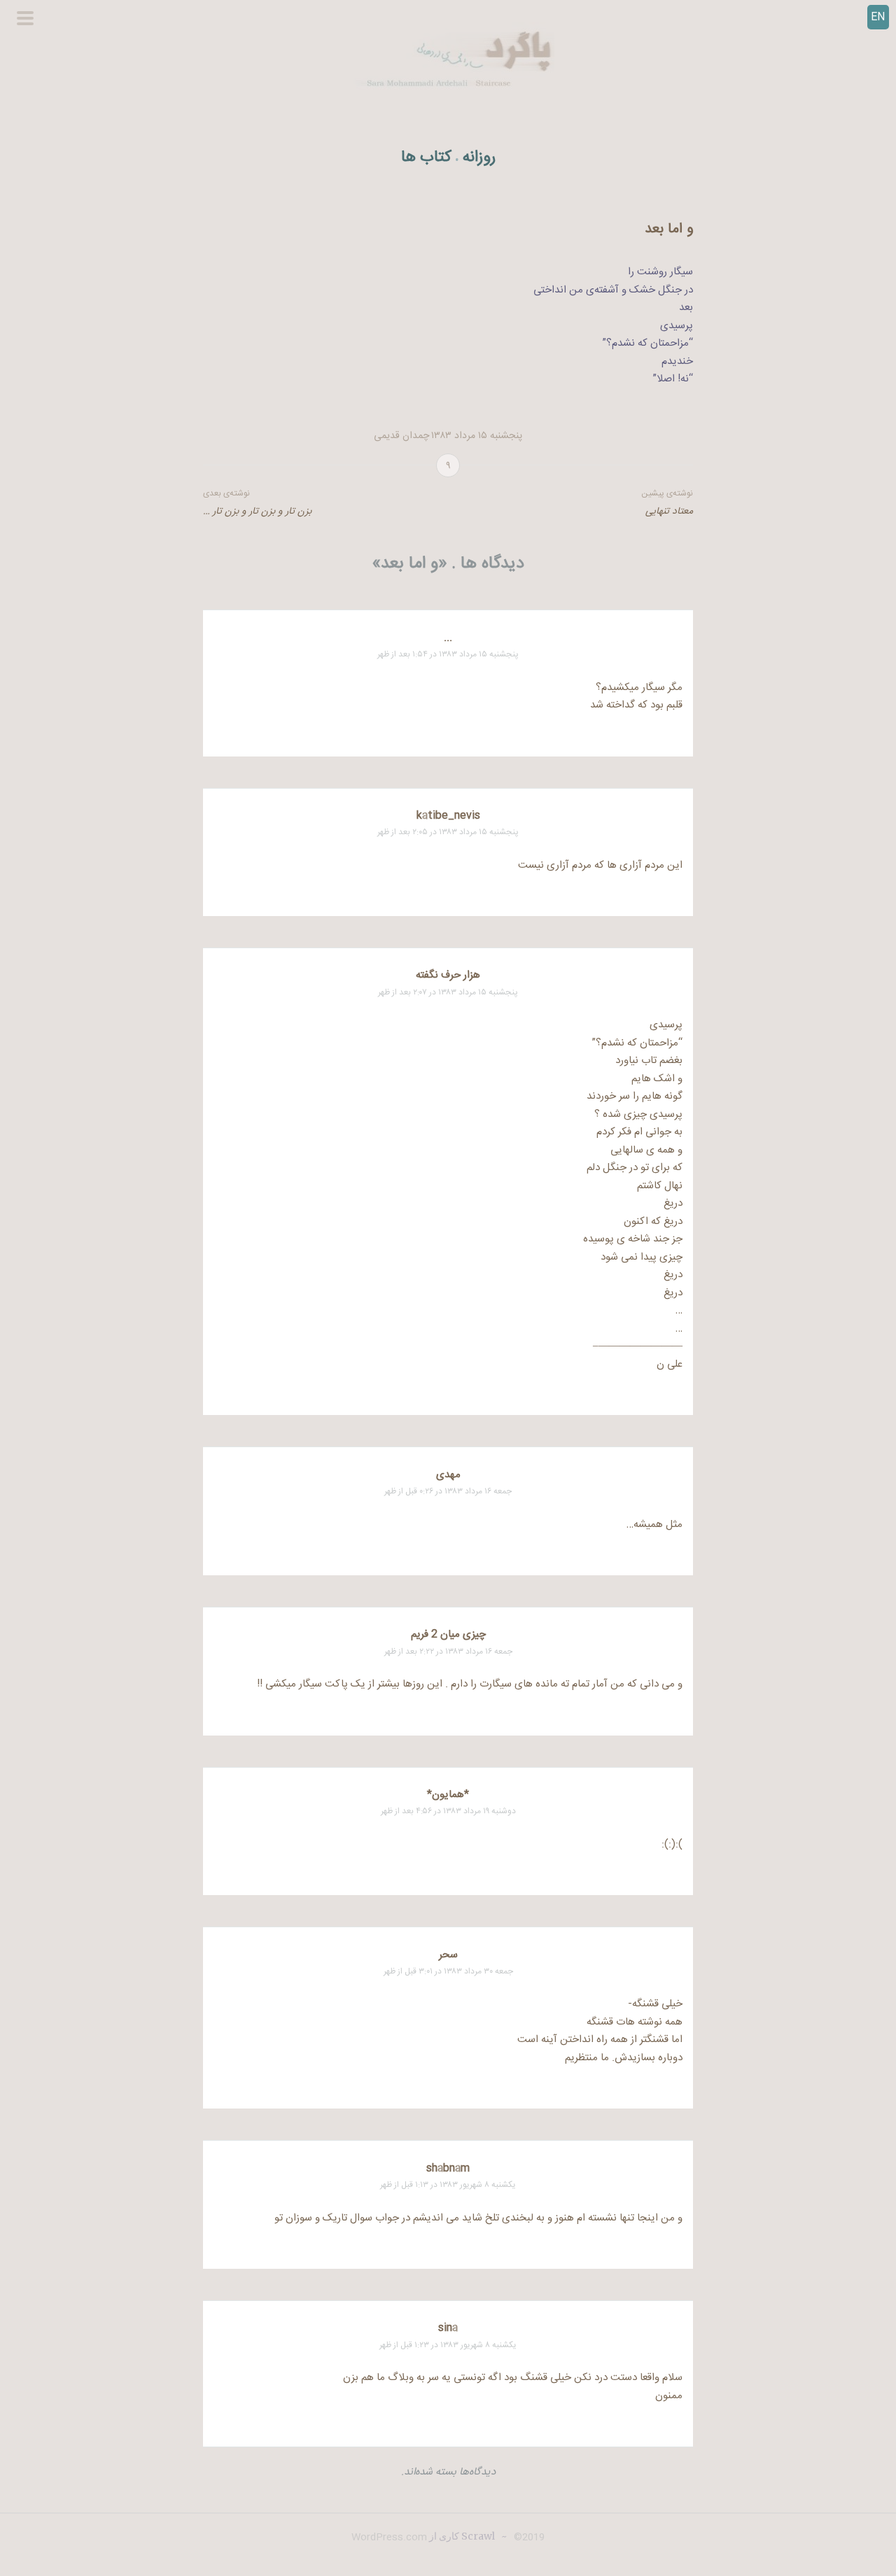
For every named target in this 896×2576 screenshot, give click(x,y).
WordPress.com (389, 2538)
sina (448, 2328)
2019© (528, 2538)
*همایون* (448, 1795)
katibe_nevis (448, 816)
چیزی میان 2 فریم (448, 1634)
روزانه (479, 158)
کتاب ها (426, 158)
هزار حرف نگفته (448, 975)
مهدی (448, 1475)
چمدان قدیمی (401, 436)
